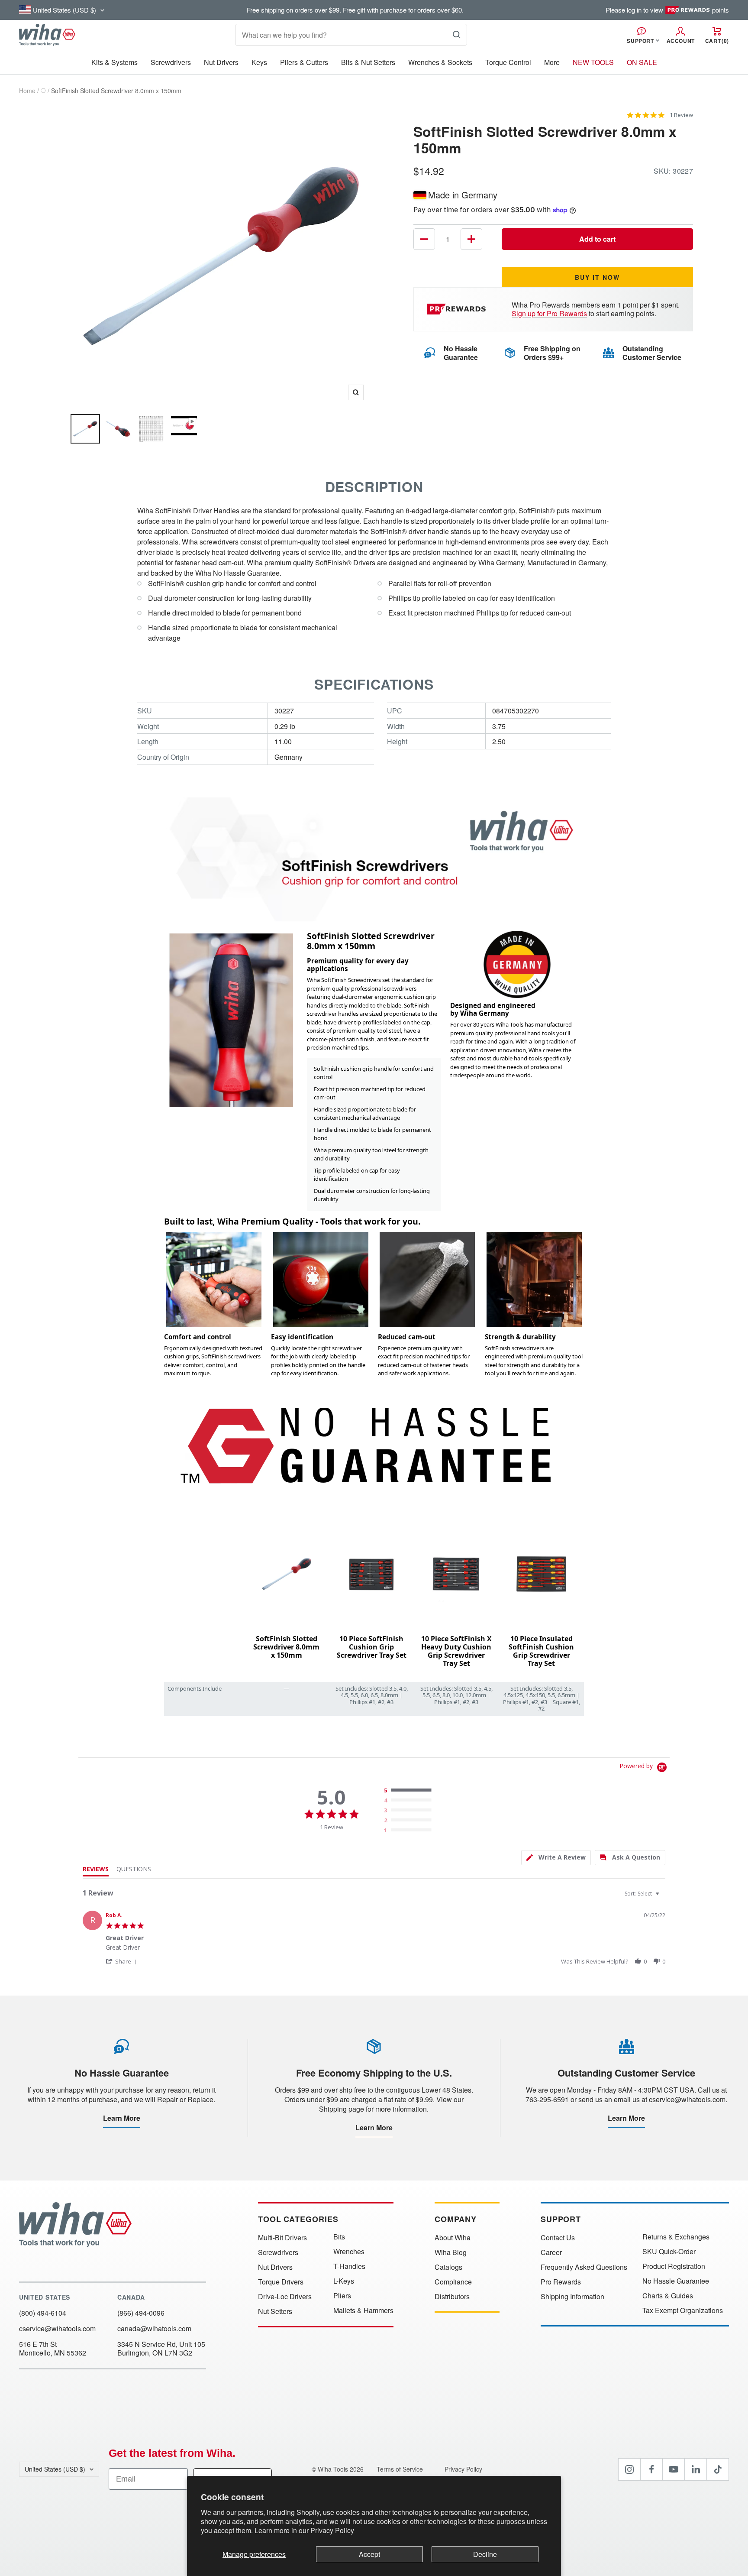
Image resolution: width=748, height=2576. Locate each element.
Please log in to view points (667, 10)
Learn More (122, 2118)
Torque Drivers (281, 2282)
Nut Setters (275, 2311)
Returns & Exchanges (676, 2237)
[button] (123, 1961)
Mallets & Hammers (363, 2310)
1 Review (681, 115)
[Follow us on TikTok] (718, 2469)
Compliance (453, 2282)
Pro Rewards (561, 2282)
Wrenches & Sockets (440, 62)
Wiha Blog (451, 2252)
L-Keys (344, 2281)
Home (27, 91)
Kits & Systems (114, 62)
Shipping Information (572, 2297)
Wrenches (349, 2252)
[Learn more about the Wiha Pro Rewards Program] (458, 309)
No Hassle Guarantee (676, 2281)
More (552, 62)
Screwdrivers (171, 62)
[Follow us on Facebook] (651, 2469)
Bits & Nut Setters (368, 62)
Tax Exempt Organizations (683, 2310)
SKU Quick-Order (669, 2252)
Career (551, 2252)
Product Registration (674, 2266)
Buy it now (597, 277)
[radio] (409, 1791)
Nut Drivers (221, 62)
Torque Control (508, 62)
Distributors (452, 2297)
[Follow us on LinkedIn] (696, 2469)
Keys (259, 62)
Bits (339, 2237)
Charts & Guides (668, 2296)
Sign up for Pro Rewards (549, 313)
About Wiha (453, 2238)
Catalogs (448, 2267)
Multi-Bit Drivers (282, 2238)
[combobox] (643, 1894)
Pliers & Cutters (304, 62)
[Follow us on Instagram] (629, 2469)
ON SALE (642, 62)
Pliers (342, 2296)
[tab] (556, 1858)
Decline (485, 2554)
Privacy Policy (332, 2530)
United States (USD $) (55, 2469)
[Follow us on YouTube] (674, 2469)
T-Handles (349, 2266)
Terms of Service (401, 2469)
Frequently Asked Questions (584, 2267)
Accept (369, 2554)
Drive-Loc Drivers (285, 2297)
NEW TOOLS (593, 62)
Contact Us (558, 2238)
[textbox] (663, 1897)
